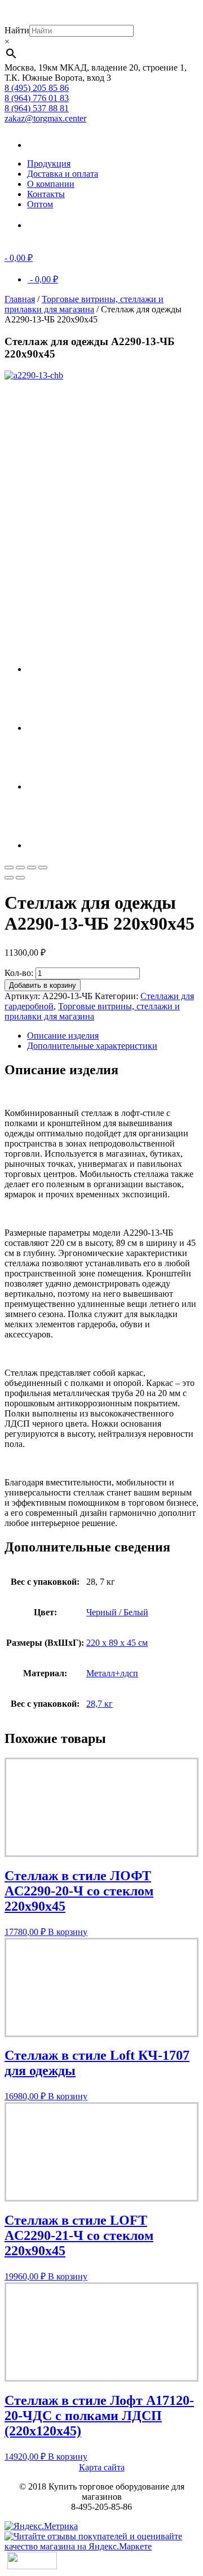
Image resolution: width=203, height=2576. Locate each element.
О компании (51, 184)
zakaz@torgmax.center (45, 118)
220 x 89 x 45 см (117, 1643)
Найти (17, 30)
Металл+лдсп (112, 1673)
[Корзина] (44, 225)
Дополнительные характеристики (92, 1046)
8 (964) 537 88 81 (37, 108)
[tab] (113, 1036)
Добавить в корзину (43, 985)
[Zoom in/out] (43, 868)
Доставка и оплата (63, 174)
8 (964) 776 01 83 (37, 98)
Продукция (49, 164)
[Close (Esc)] (9, 868)
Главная (20, 299)
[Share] (20, 868)
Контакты (46, 194)
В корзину (68, 1932)
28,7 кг (100, 1704)
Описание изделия (63, 1036)
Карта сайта (102, 2467)
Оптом (40, 204)
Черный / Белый (117, 1612)
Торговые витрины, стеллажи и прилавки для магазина (84, 304)
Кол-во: (19, 973)
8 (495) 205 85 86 (37, 88)
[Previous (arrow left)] (9, 878)
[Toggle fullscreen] (32, 868)
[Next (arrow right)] (20, 878)
